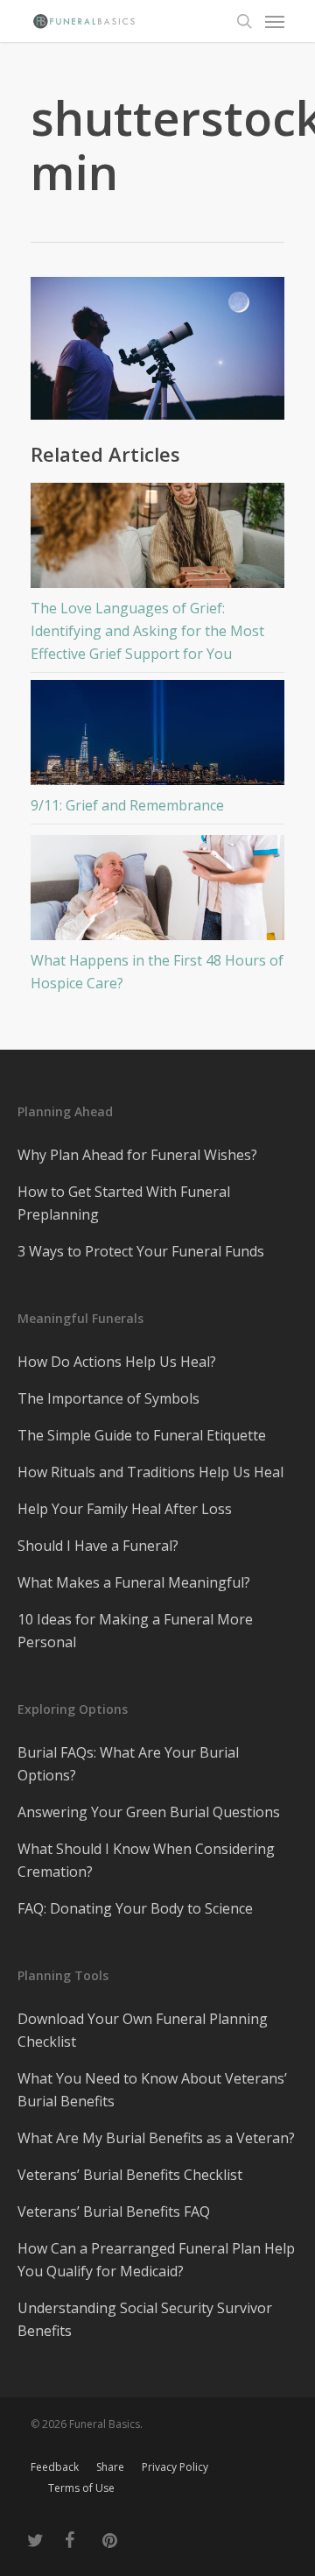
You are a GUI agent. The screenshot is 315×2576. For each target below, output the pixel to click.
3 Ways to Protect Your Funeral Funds (141, 1251)
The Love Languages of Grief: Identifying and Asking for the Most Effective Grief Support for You (147, 631)
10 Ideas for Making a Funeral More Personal (135, 1631)
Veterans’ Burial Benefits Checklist (130, 2175)
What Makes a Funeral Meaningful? (134, 1582)
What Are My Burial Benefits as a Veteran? (156, 2138)
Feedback (55, 2467)
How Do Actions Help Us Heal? (117, 1362)
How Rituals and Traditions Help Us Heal (150, 1472)
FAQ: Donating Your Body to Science (135, 1908)
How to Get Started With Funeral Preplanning (124, 1203)
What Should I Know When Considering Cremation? (146, 1860)
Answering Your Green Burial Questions (149, 1812)
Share (110, 2467)
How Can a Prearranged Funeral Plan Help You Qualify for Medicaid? (156, 2260)
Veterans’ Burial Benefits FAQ (114, 2212)
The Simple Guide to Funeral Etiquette (142, 1435)
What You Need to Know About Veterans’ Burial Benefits (152, 2090)
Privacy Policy (175, 2467)
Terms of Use (81, 2488)
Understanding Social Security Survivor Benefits (145, 2319)
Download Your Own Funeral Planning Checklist (143, 2030)
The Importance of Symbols (108, 1398)
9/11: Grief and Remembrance (127, 805)
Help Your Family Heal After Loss (125, 1509)
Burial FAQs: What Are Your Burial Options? (128, 1764)
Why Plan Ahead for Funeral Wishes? (137, 1155)
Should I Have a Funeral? (98, 1546)
